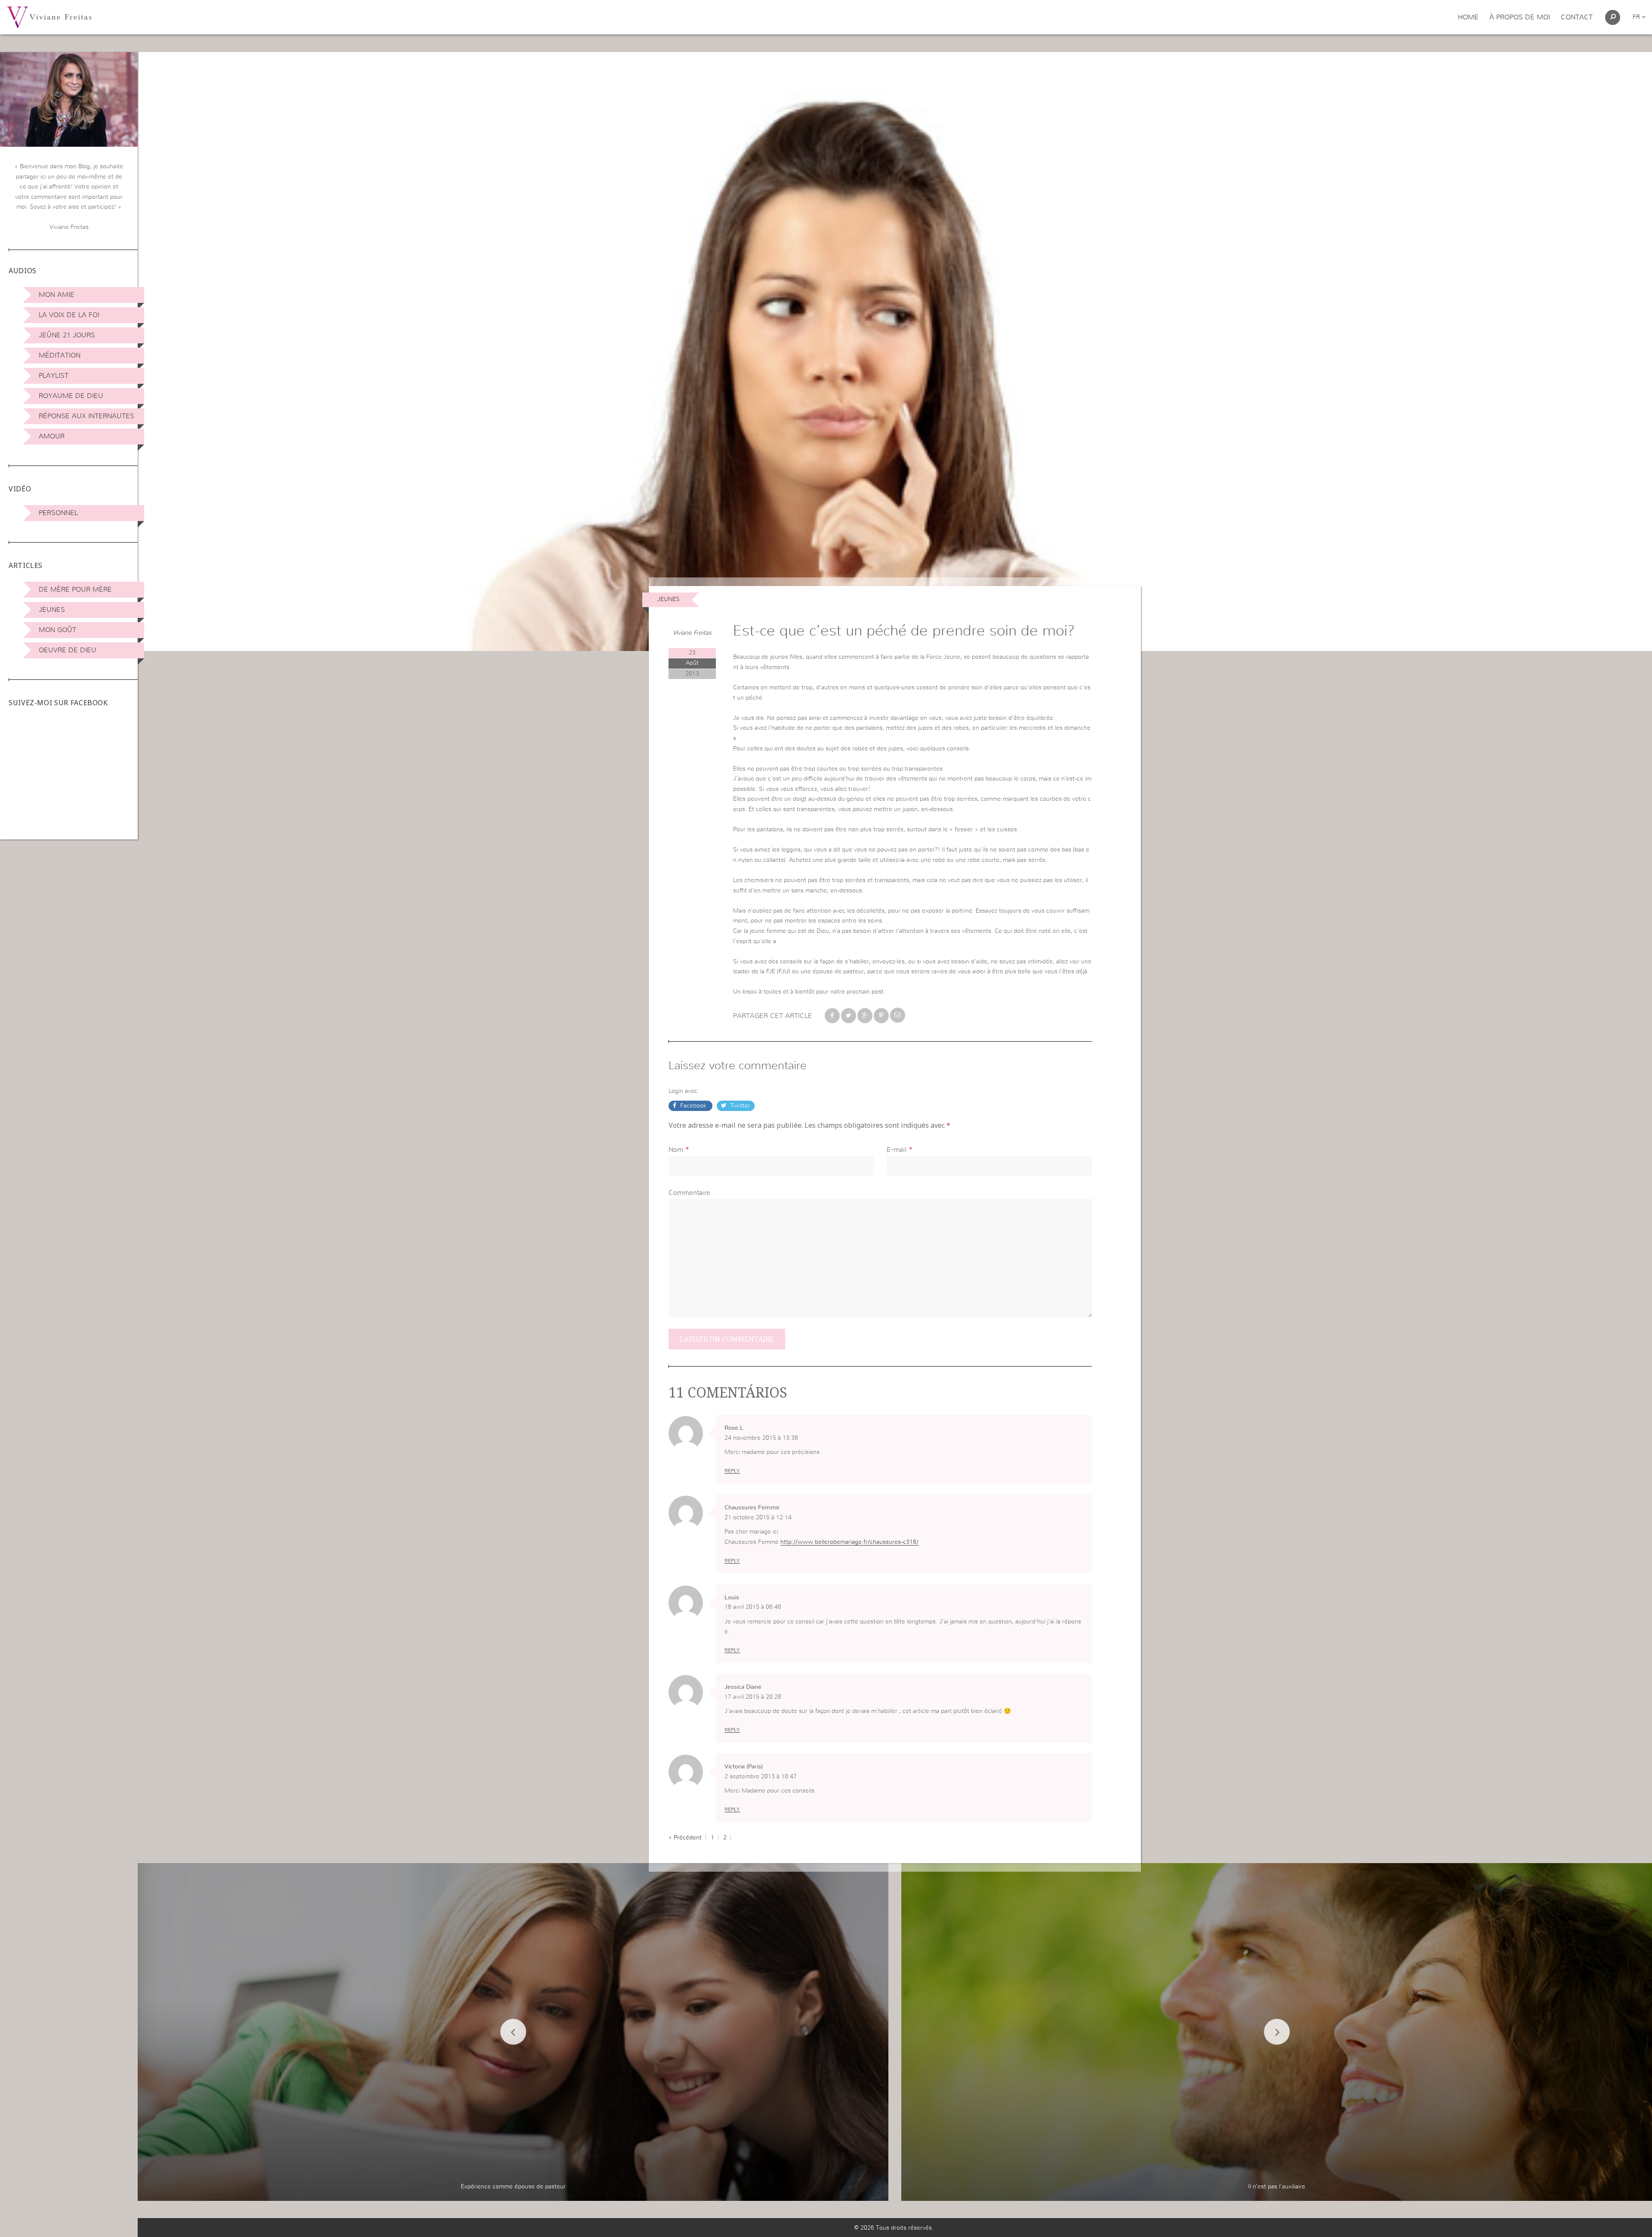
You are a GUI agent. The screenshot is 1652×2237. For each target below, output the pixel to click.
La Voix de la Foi (69, 315)
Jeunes (52, 610)
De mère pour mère (75, 589)
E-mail (897, 1150)
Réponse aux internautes (86, 416)
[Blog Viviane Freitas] (49, 17)
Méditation (60, 355)
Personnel (58, 513)
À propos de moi (1520, 17)
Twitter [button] (740, 1106)
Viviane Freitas (692, 633)
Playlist (54, 376)
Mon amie (57, 295)
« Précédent (685, 1838)
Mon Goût (57, 630)
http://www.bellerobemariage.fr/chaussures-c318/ (849, 1542)
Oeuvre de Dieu (68, 650)
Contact (1577, 17)
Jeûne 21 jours (67, 335)
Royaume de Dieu (71, 396)
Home (1468, 17)
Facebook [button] (693, 1106)
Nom (676, 1150)
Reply (732, 1471)
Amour (52, 436)
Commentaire (689, 1193)
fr (1637, 17)
